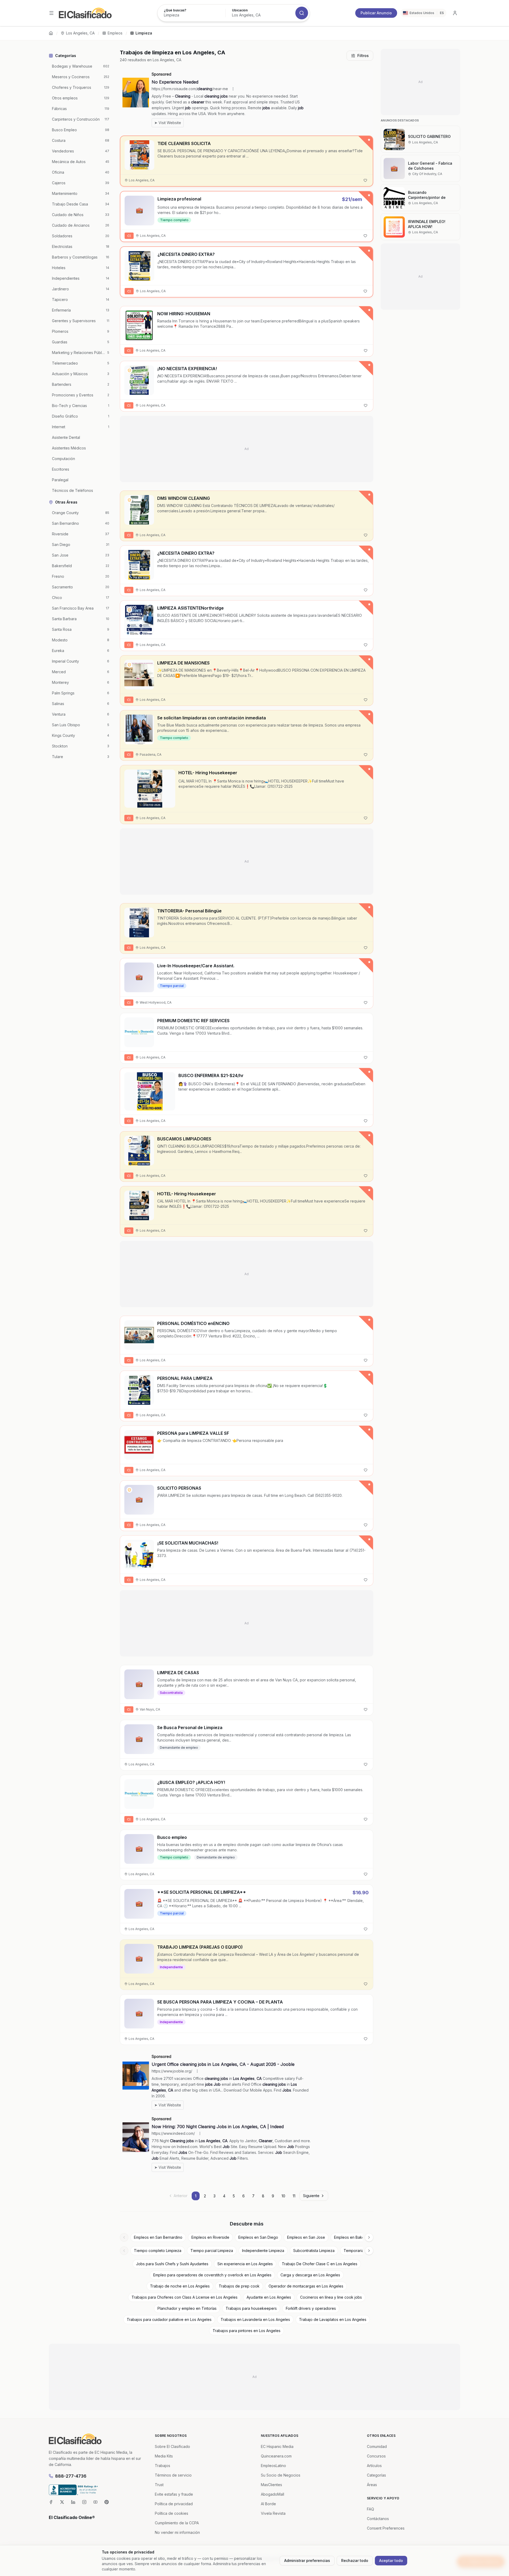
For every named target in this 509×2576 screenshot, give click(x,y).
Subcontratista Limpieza (314, 2251)
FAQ (370, 2509)
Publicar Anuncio (376, 13)
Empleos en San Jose (306, 2237)
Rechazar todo (355, 2560)
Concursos (376, 2456)
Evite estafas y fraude (174, 2494)
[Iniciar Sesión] (455, 13)
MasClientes (271, 2485)
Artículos (374, 2466)
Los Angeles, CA (80, 33)
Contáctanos (378, 2519)
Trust (159, 2485)
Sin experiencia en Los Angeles (245, 2264)
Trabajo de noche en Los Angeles (180, 2286)
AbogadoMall (273, 2494)
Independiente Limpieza (263, 2251)
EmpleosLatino (273, 2466)
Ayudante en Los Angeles (269, 2297)
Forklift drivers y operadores (311, 2308)
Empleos (115, 33)
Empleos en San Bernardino (158, 2237)
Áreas (372, 2485)
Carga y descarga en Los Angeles (310, 2275)
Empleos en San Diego (258, 2237)
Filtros (363, 56)
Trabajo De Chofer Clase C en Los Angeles (320, 2264)
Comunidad (377, 2446)
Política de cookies (172, 2513)
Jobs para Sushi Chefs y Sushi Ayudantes (172, 2264)
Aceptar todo (391, 2560)
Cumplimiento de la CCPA (177, 2523)
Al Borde (268, 2504)
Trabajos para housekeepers (251, 2308)
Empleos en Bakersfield (355, 2237)
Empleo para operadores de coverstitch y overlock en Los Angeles (212, 2275)
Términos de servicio (173, 2475)
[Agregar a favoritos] (365, 180)
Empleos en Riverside (210, 2237)
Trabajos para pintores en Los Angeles (247, 2331)
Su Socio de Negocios (281, 2475)
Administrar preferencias (307, 2560)
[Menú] (51, 13)
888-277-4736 (71, 2476)
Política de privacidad (174, 2504)
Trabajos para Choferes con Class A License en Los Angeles (185, 2297)
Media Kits (164, 2456)
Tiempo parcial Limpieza (212, 2251)
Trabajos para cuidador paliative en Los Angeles (169, 2319)
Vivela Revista (273, 2513)
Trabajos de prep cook (239, 2286)
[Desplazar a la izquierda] (124, 2237)
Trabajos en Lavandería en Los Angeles (255, 2319)
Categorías (376, 2475)
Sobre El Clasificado (172, 2446)
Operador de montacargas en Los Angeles (306, 2286)
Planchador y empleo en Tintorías (187, 2308)
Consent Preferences (386, 2528)
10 (283, 2196)
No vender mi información (177, 2532)
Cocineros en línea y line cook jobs (331, 2297)
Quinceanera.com (276, 2456)
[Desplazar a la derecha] (369, 2237)
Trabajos (163, 2466)
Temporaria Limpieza (362, 2251)
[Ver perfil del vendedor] (129, 370)
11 (294, 2196)
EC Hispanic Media (277, 2446)
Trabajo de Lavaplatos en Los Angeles (333, 2319)
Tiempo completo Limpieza (158, 2251)
